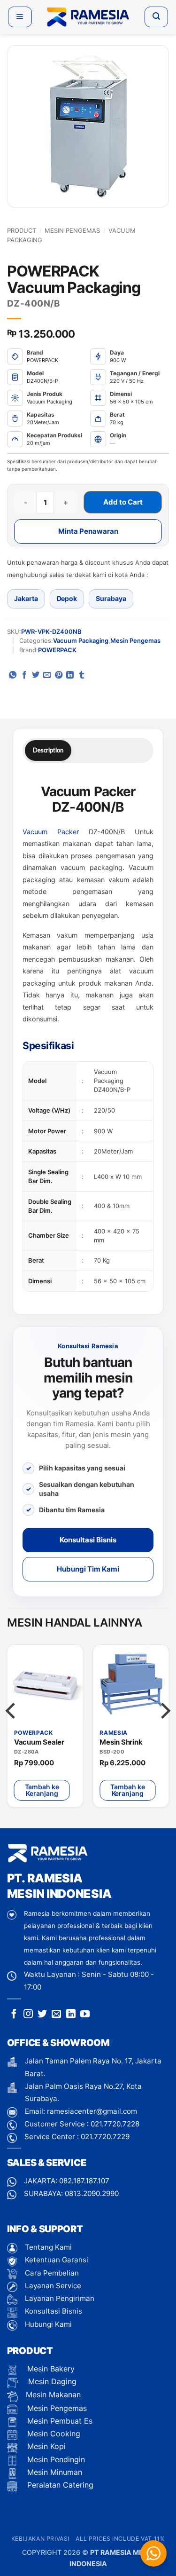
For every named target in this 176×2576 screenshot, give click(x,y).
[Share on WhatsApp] (13, 675)
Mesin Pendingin (55, 2459)
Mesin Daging (51, 2381)
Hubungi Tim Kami (88, 1569)
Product (22, 230)
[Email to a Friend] (47, 675)
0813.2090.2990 (92, 2193)
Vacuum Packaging (81, 640)
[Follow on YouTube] (85, 2015)
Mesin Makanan (53, 2394)
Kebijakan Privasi (40, 2539)
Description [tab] (48, 750)
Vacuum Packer (51, 832)
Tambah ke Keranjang (42, 1790)
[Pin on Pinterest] (59, 675)
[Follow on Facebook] (14, 2015)
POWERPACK (57, 650)
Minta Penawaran (88, 531)
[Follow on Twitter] (42, 2015)
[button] (20, 17)
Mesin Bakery (50, 2369)
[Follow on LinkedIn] (71, 2015)
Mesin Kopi (45, 2446)
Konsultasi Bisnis (88, 1540)
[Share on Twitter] (36, 675)
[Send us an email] (56, 2015)
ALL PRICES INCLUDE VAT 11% (120, 2539)
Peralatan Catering (60, 2485)
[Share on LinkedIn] (70, 675)
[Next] (164, 1730)
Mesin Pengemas (72, 230)
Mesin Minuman (54, 2472)
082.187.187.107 (84, 2181)
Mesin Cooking (53, 2434)
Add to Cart (123, 502)
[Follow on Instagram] (28, 2015)
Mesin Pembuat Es (59, 2421)
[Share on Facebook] (24, 675)
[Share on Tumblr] (82, 675)
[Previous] (12, 1730)
